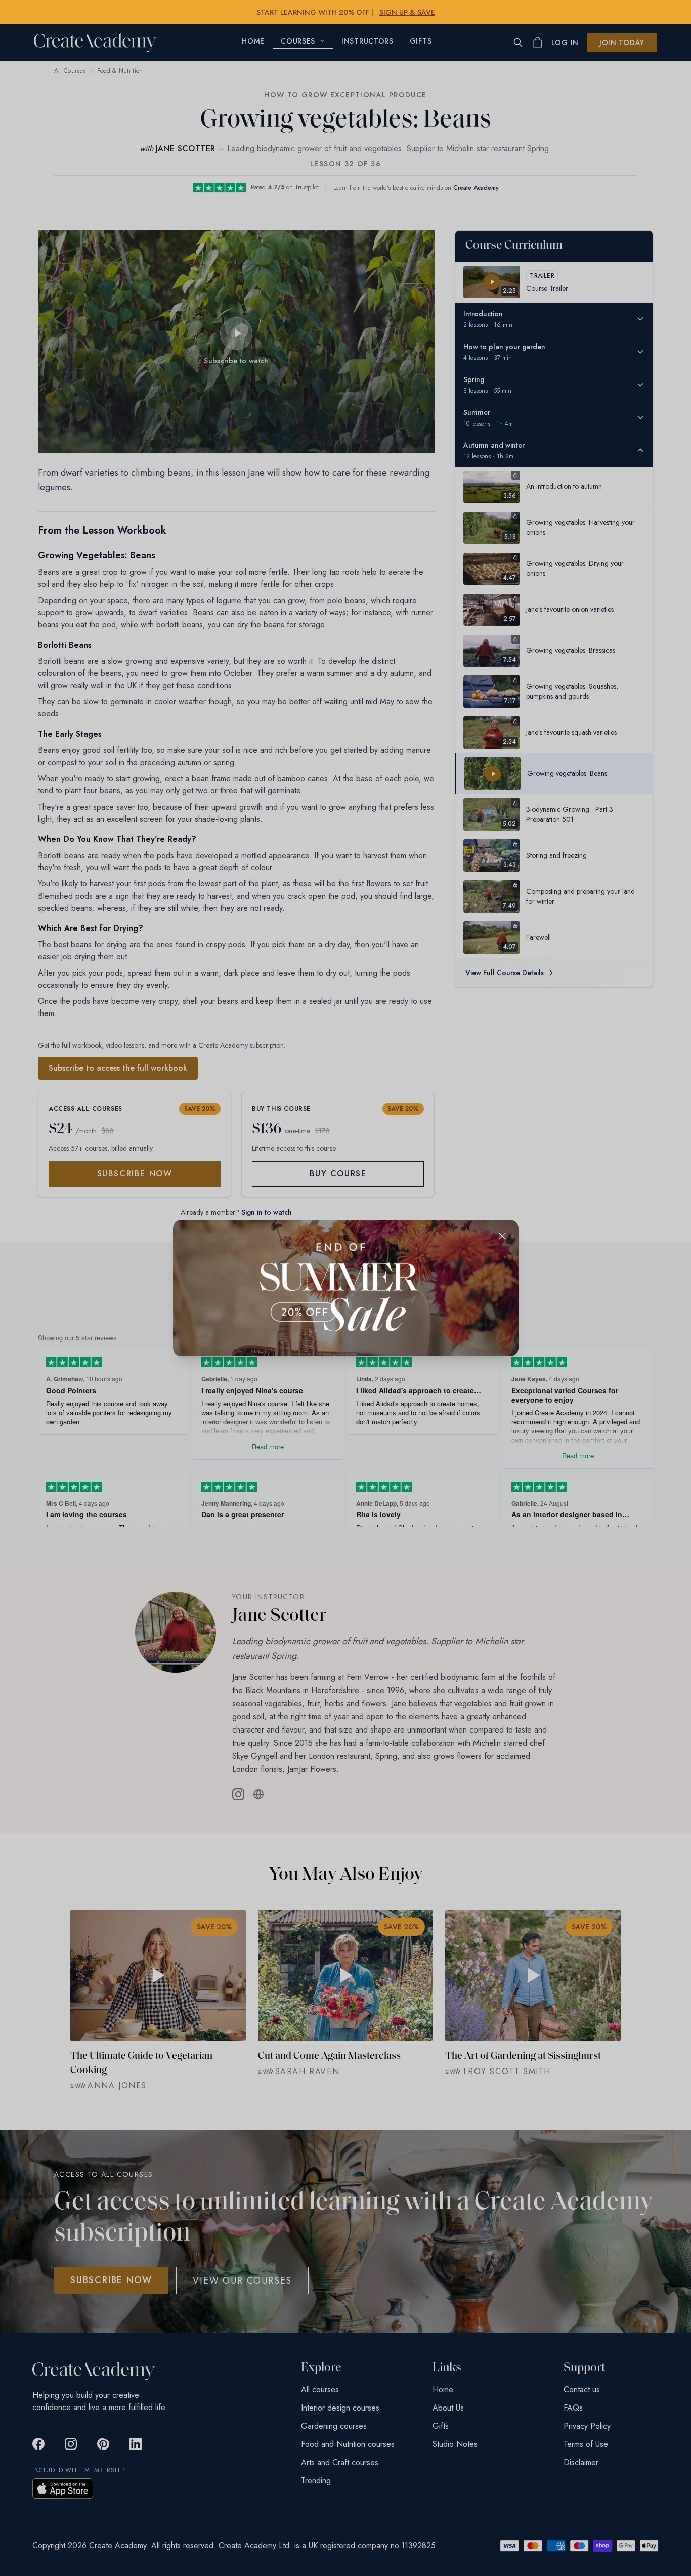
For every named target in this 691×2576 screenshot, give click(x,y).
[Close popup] (502, 1236)
